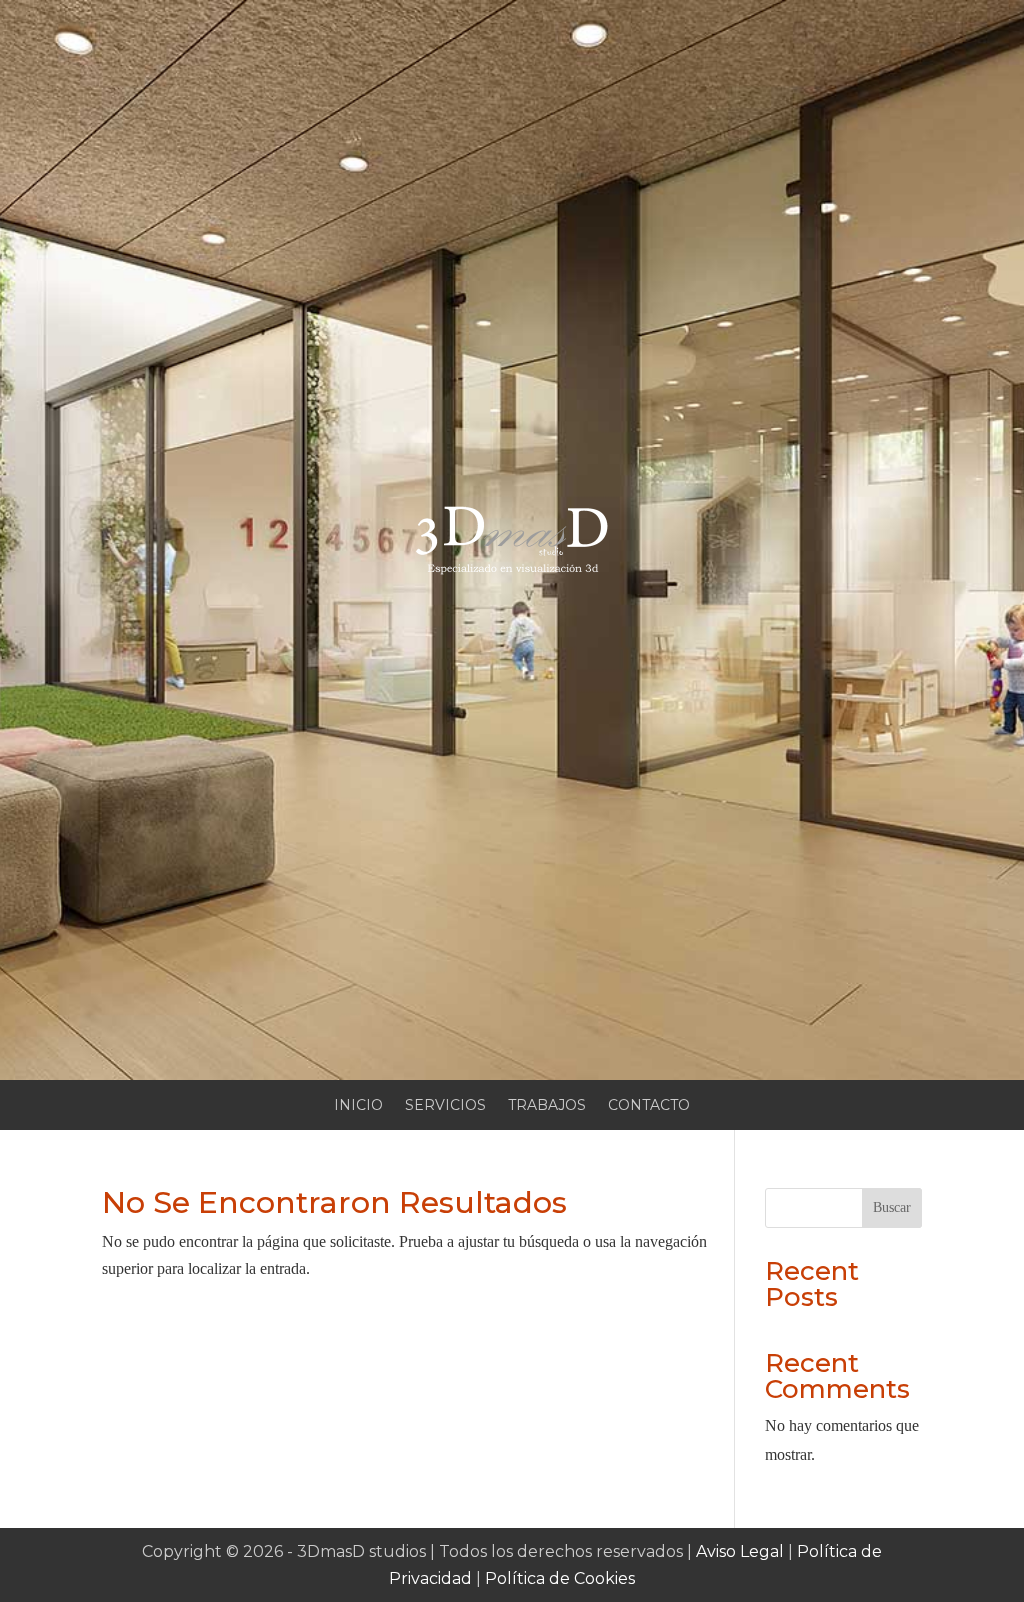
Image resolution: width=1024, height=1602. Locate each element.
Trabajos (547, 1106)
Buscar (892, 1207)
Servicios (445, 1106)
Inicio (358, 1106)
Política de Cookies (560, 1578)
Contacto (649, 1106)
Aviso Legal (740, 1551)
